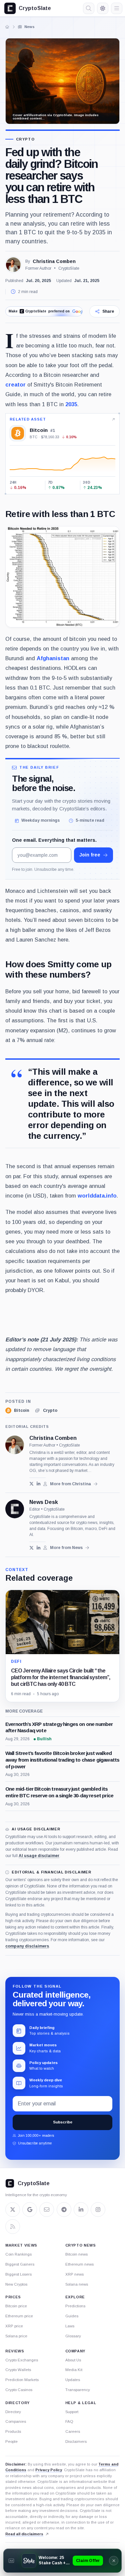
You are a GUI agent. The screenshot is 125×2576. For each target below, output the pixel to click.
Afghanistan (53, 658)
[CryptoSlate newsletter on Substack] (47, 2210)
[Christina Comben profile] (15, 1445)
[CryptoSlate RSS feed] (13, 2227)
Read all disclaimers (24, 2534)
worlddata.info (97, 1196)
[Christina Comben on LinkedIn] (38, 1484)
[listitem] (17, 1410)
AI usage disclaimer (39, 1856)
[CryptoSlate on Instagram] (98, 2210)
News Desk (44, 1502)
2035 (71, 404)
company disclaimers (27, 1946)
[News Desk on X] (31, 1548)
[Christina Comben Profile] (13, 265)
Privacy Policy (49, 2470)
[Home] (7, 27)
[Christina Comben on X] (31, 1484)
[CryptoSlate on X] (13, 2210)
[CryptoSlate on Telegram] (64, 2210)
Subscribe (63, 2122)
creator (15, 384)
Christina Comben (54, 261)
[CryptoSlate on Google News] (30, 2210)
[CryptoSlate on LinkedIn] (81, 2210)
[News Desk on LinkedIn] (38, 1548)
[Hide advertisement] (114, 2561)
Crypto (25, 139)
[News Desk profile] (15, 1509)
